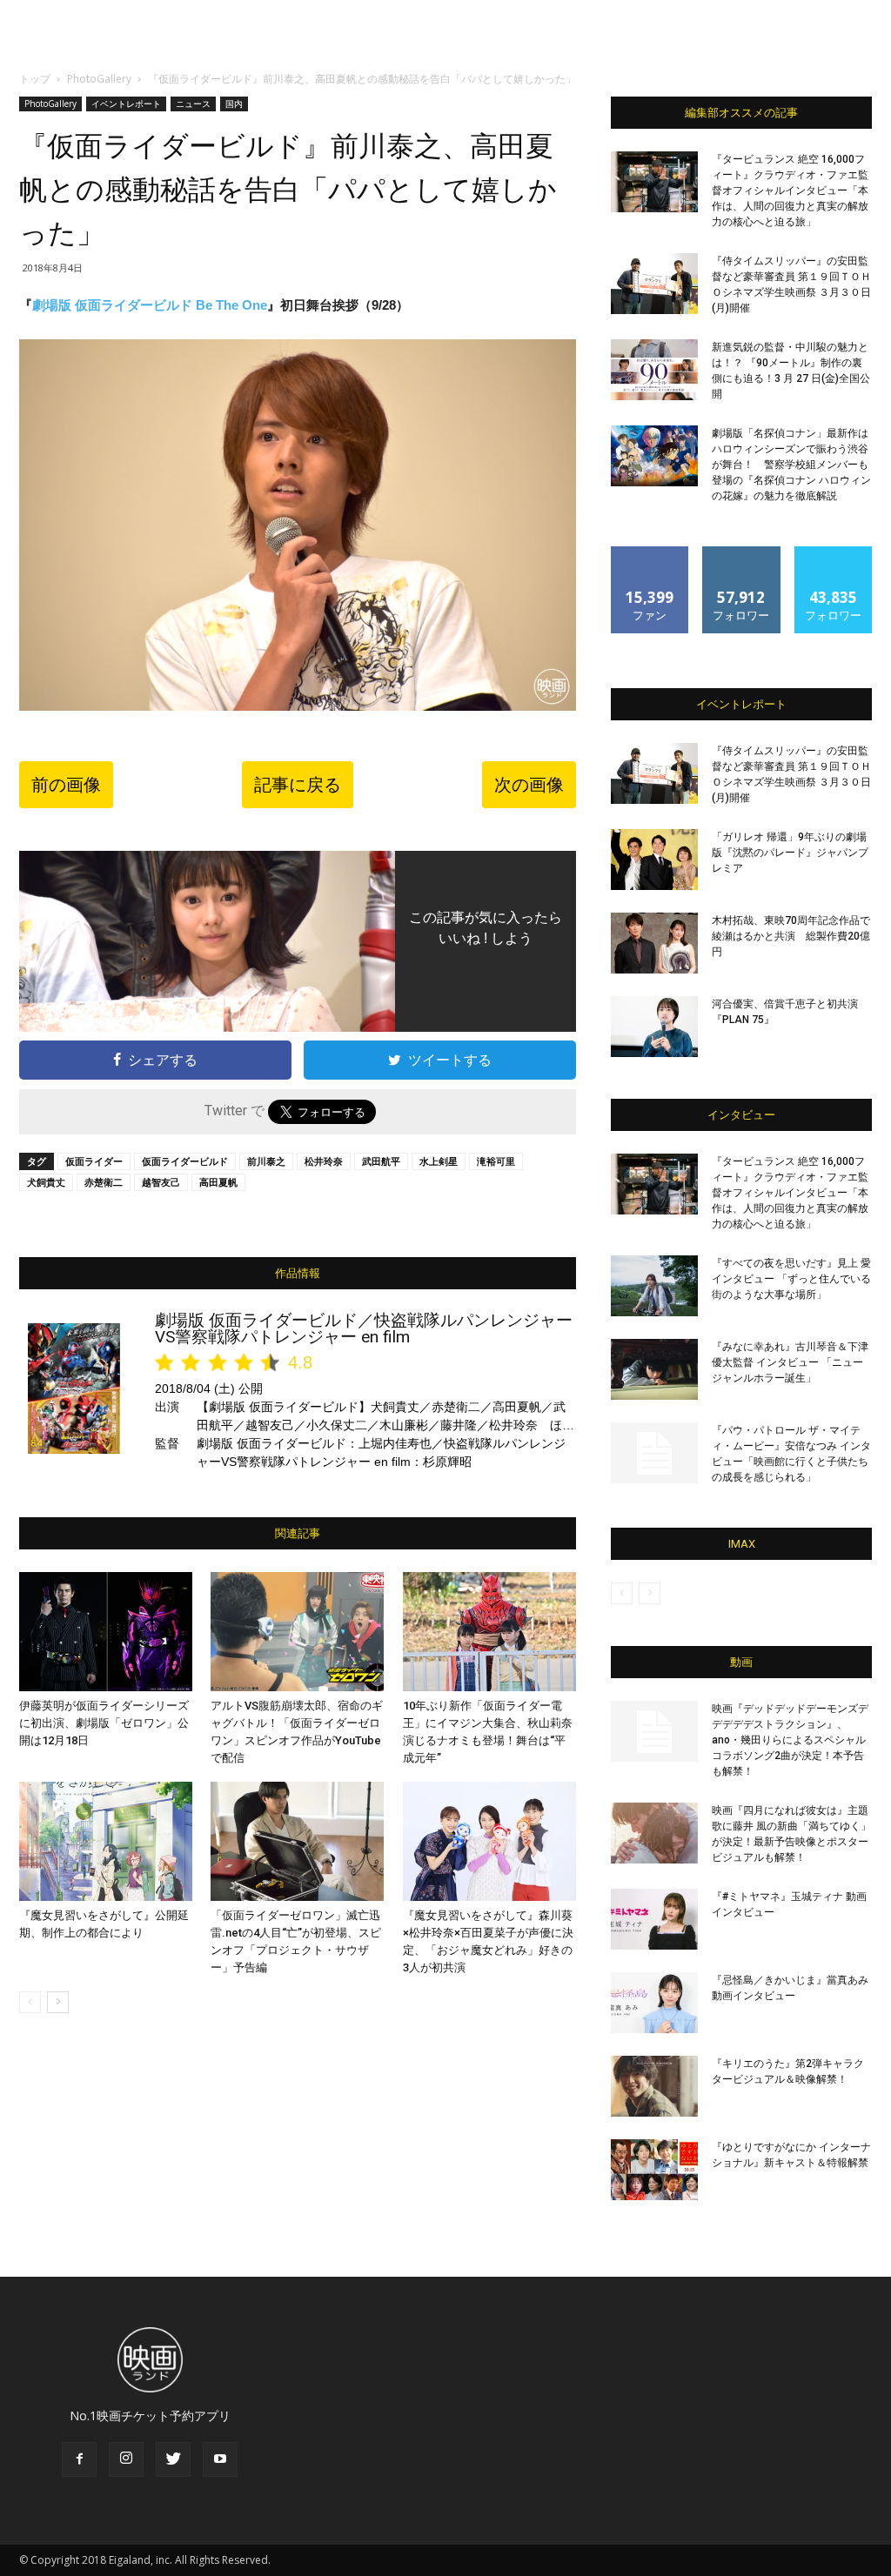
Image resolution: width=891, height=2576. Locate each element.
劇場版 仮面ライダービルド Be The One (150, 305)
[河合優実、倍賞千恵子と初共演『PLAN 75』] (654, 1027)
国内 (234, 104)
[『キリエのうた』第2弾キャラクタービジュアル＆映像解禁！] (654, 2086)
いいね (650, 553)
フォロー (741, 553)
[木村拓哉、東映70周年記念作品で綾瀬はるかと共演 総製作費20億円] (654, 943)
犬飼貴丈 (46, 1182)
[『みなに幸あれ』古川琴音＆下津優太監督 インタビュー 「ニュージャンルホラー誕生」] (654, 1369)
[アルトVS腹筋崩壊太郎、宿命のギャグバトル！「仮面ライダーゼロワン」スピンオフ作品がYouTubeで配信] (297, 1632)
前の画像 (66, 785)
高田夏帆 (218, 1182)
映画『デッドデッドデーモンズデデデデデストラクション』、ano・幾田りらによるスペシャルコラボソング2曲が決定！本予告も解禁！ (790, 1740)
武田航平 (381, 1161)
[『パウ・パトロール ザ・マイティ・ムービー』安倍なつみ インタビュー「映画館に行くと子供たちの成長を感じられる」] (654, 1453)
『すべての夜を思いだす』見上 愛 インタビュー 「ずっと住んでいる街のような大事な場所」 (791, 1279)
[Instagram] (126, 2459)
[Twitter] (173, 2459)
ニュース (193, 104)
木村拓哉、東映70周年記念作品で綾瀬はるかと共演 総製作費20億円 (791, 936)
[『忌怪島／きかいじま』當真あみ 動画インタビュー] (654, 2003)
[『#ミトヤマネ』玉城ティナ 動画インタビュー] (654, 1919)
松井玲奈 (324, 1161)
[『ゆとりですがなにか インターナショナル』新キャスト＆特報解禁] (654, 2170)
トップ (35, 79)
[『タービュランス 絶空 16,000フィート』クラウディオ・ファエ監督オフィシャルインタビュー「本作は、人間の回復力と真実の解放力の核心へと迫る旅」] (654, 182)
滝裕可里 (496, 1161)
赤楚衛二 (104, 1182)
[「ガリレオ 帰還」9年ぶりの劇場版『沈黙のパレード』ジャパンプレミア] (654, 860)
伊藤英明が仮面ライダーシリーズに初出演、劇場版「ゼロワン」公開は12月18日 (104, 1723)
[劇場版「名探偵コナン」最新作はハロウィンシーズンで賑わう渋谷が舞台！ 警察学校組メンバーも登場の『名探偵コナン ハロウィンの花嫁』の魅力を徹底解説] (654, 456)
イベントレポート (126, 104)
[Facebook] (79, 2459)
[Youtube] (220, 2459)
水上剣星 (439, 1161)
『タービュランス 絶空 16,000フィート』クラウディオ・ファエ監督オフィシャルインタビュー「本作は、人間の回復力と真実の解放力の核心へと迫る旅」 (790, 191)
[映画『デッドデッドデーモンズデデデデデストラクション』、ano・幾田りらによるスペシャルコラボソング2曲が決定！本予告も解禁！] (654, 1731)
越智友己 (161, 1182)
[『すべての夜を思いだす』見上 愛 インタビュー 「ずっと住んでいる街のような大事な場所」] (654, 1286)
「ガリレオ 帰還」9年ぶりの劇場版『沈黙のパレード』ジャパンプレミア (790, 853)
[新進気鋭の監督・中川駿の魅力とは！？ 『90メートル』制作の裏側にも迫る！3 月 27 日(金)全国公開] (654, 370)
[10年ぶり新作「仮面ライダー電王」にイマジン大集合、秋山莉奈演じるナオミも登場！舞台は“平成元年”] (489, 1632)
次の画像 (529, 785)
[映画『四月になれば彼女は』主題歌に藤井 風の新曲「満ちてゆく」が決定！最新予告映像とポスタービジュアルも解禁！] (654, 1833)
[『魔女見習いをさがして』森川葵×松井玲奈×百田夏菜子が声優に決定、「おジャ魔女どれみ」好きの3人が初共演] (489, 1841)
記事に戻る (298, 785)
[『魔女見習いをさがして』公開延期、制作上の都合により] (106, 1841)
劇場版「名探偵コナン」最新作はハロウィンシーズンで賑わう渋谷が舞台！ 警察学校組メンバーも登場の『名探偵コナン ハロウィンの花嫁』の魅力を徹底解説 (791, 465)
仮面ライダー (94, 1161)
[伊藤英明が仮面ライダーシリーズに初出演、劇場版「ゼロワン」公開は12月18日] (106, 1632)
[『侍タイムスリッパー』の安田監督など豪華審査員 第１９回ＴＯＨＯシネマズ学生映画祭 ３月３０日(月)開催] (654, 284)
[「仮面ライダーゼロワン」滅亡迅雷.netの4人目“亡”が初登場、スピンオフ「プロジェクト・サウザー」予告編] (297, 1841)
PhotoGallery (99, 79)
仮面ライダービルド (185, 1161)
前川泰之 (266, 1161)
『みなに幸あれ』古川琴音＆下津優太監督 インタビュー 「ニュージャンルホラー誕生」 (790, 1362)
